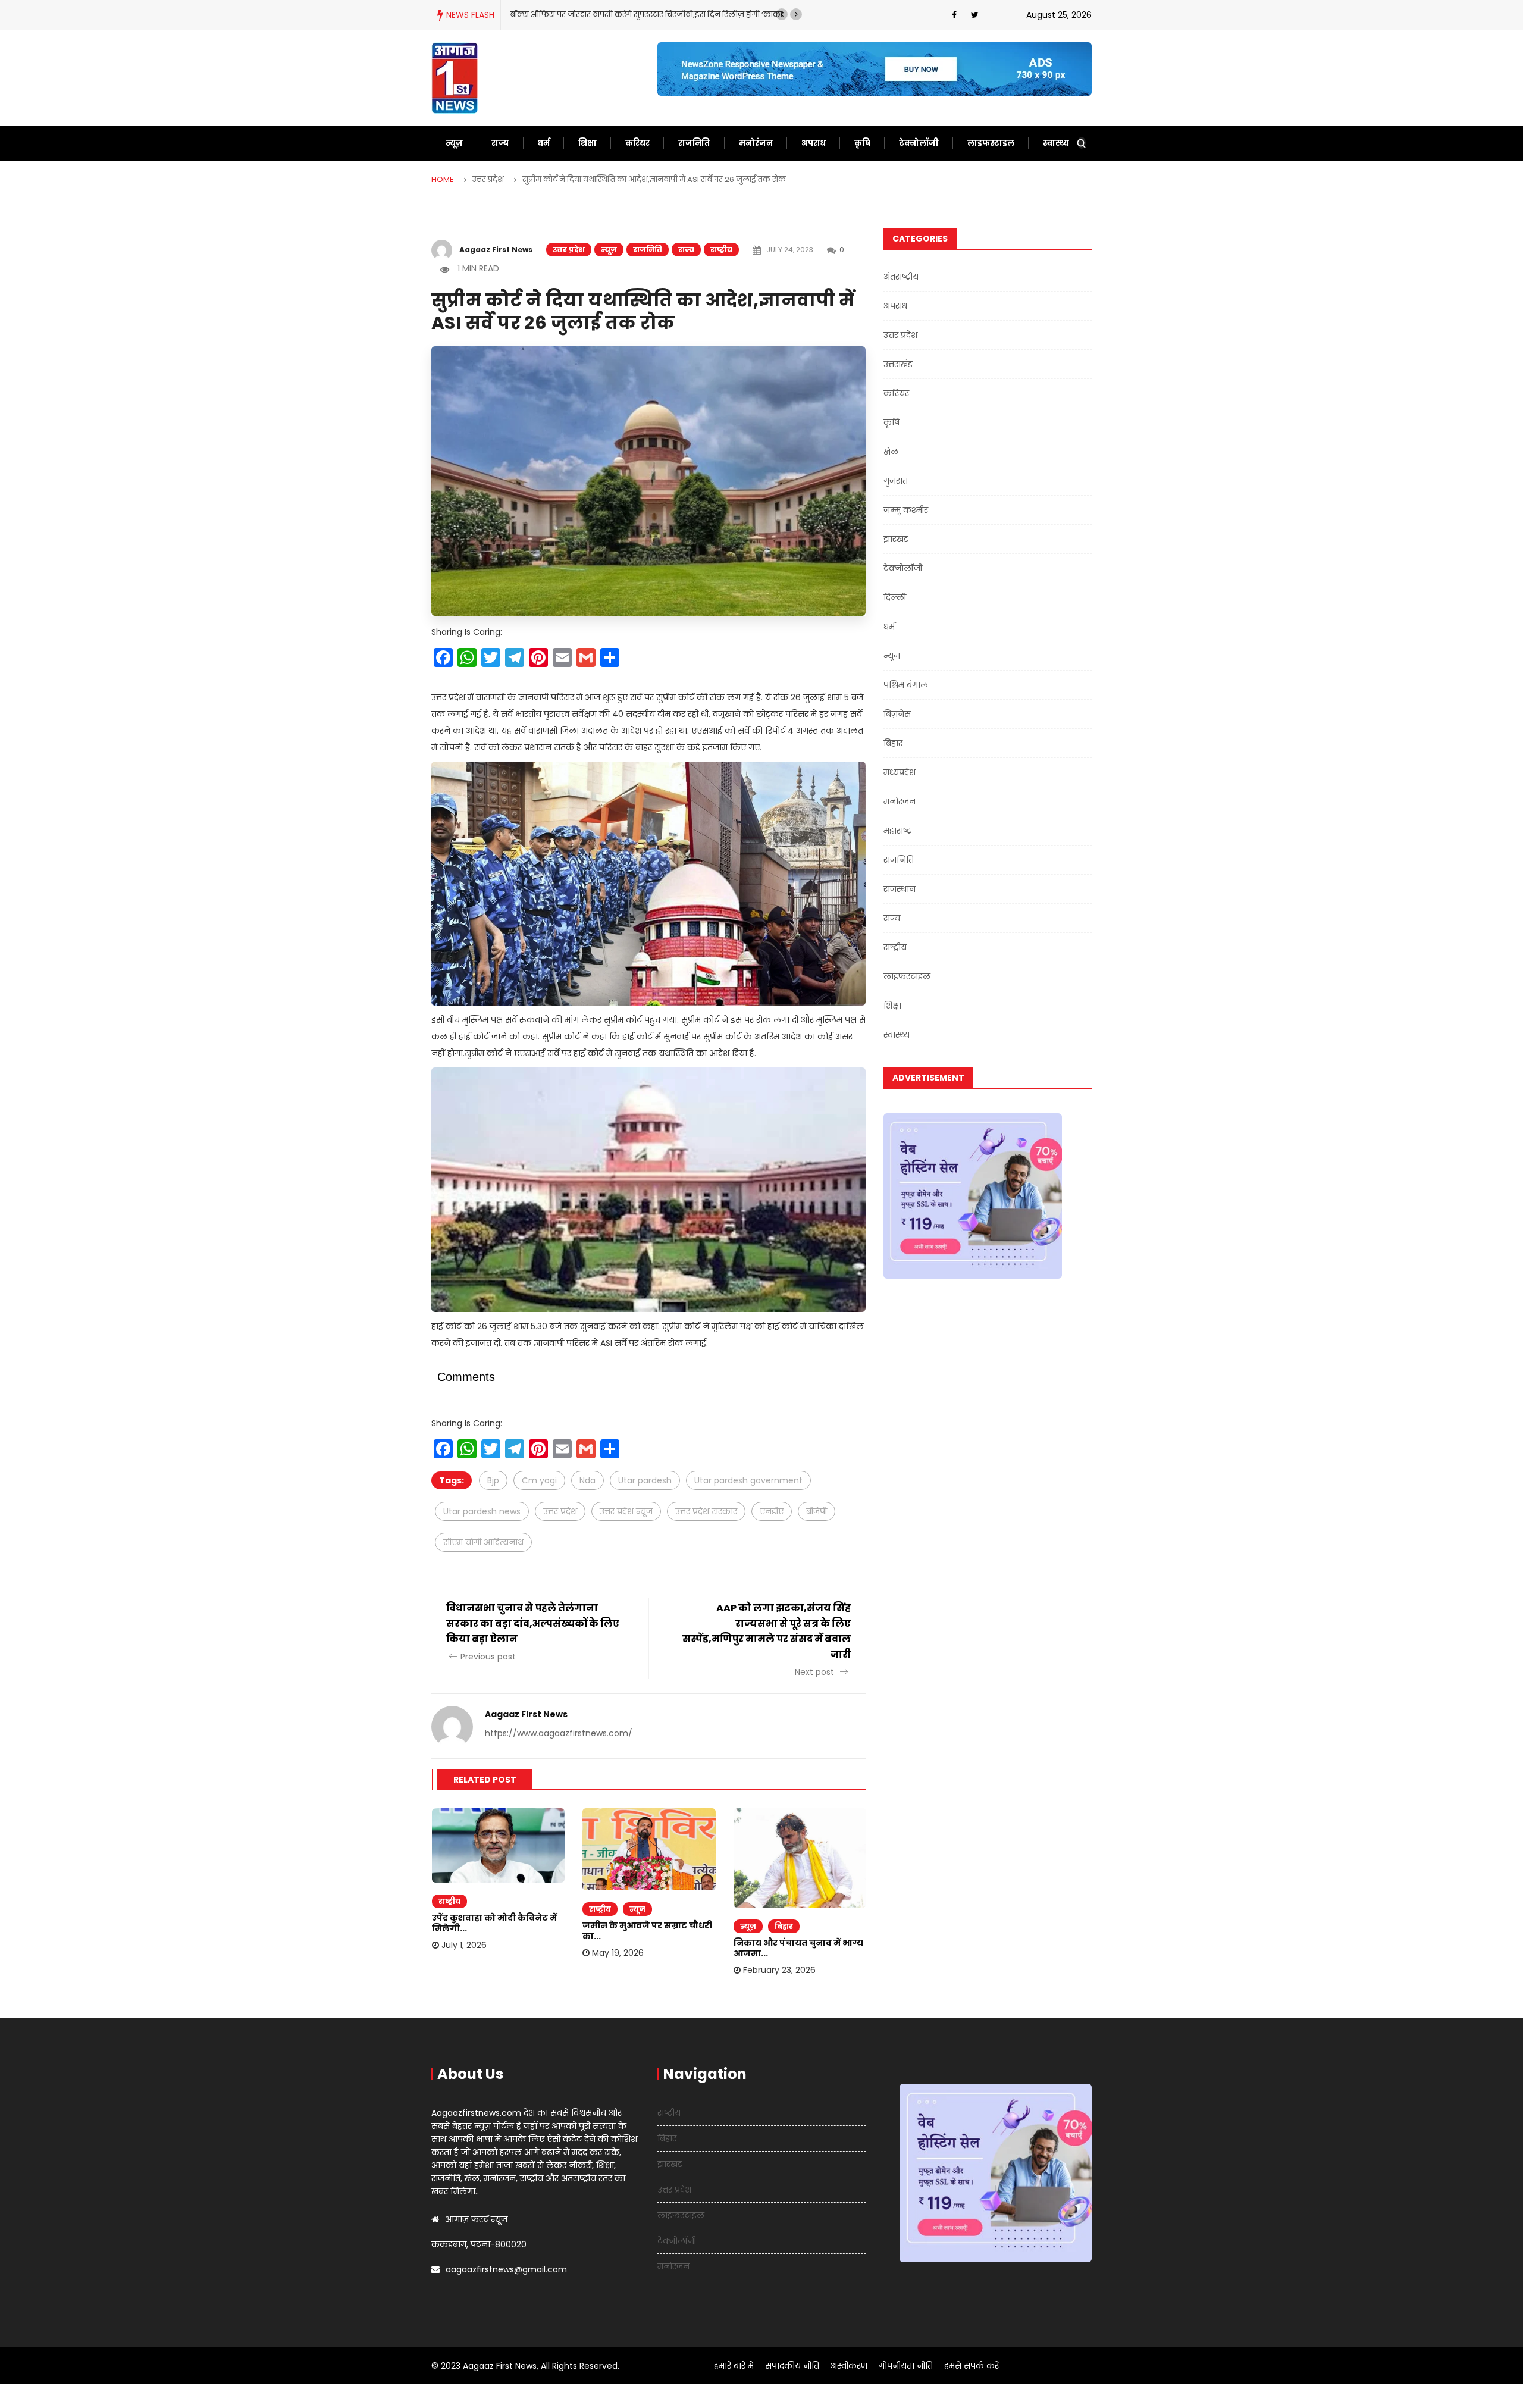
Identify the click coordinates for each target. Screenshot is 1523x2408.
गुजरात (896, 481)
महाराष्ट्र (898, 831)
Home (443, 179)
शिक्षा (587, 143)
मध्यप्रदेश (900, 772)
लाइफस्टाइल (991, 143)
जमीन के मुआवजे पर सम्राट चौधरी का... (647, 1931)
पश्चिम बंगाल (906, 685)
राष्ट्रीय (721, 250)
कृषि (862, 143)
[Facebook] (954, 15)
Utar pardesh (645, 1480)
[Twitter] (975, 15)
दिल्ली (895, 597)
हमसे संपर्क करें (972, 2366)
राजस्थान (900, 889)
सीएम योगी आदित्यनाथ (483, 1542)
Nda (587, 1480)
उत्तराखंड (898, 364)
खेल (891, 452)
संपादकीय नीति (792, 2366)
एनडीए (772, 1511)
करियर (637, 143)
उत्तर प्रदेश (569, 250)
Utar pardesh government (748, 1480)
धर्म (544, 143)
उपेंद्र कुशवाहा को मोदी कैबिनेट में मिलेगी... (494, 1923)
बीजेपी (817, 1511)
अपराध (814, 143)
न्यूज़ (454, 143)
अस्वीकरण (849, 2366)
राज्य (500, 143)
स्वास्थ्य (1056, 143)
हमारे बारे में (734, 2366)
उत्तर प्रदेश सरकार (706, 1511)
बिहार (784, 1926)
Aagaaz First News (496, 250)
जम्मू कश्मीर (906, 510)
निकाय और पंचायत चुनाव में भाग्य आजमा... (798, 1948)
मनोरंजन (756, 143)
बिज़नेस (897, 714)
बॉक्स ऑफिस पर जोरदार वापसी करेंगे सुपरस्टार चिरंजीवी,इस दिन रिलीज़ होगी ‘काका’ (647, 15)
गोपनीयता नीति (906, 2366)
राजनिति (694, 143)
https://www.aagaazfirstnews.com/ (559, 1733)
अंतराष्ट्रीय (901, 277)
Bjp (493, 1480)
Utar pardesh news (482, 1511)
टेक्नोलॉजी (919, 143)
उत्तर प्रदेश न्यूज (626, 1511)
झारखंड (896, 539)
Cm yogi (539, 1480)
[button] (782, 14)
